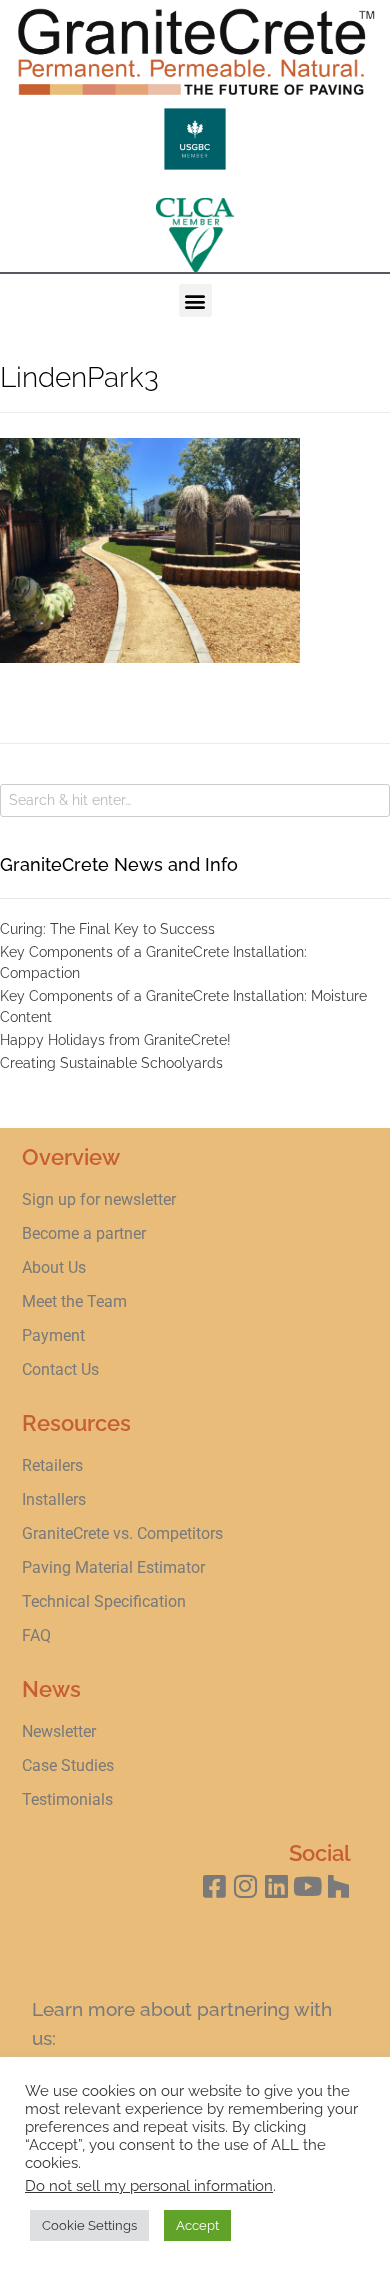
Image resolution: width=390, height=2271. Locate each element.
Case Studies (68, 1765)
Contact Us (60, 1369)
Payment (53, 1335)
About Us (54, 1267)
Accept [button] (197, 2225)
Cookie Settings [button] (89, 2225)
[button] (195, 300)
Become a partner (84, 1233)
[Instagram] (245, 1886)
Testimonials (67, 1799)
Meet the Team (74, 1301)
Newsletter (59, 1731)
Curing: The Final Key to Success (107, 929)
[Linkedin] (276, 1886)
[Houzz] (338, 1886)
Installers (54, 1499)
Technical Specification (106, 1601)
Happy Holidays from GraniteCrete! (115, 1040)
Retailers (52, 1465)
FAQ (36, 1635)
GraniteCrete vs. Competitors (122, 1533)
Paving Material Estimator (113, 1567)
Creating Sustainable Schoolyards (111, 1063)
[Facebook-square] (214, 1886)
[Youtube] (307, 1886)
